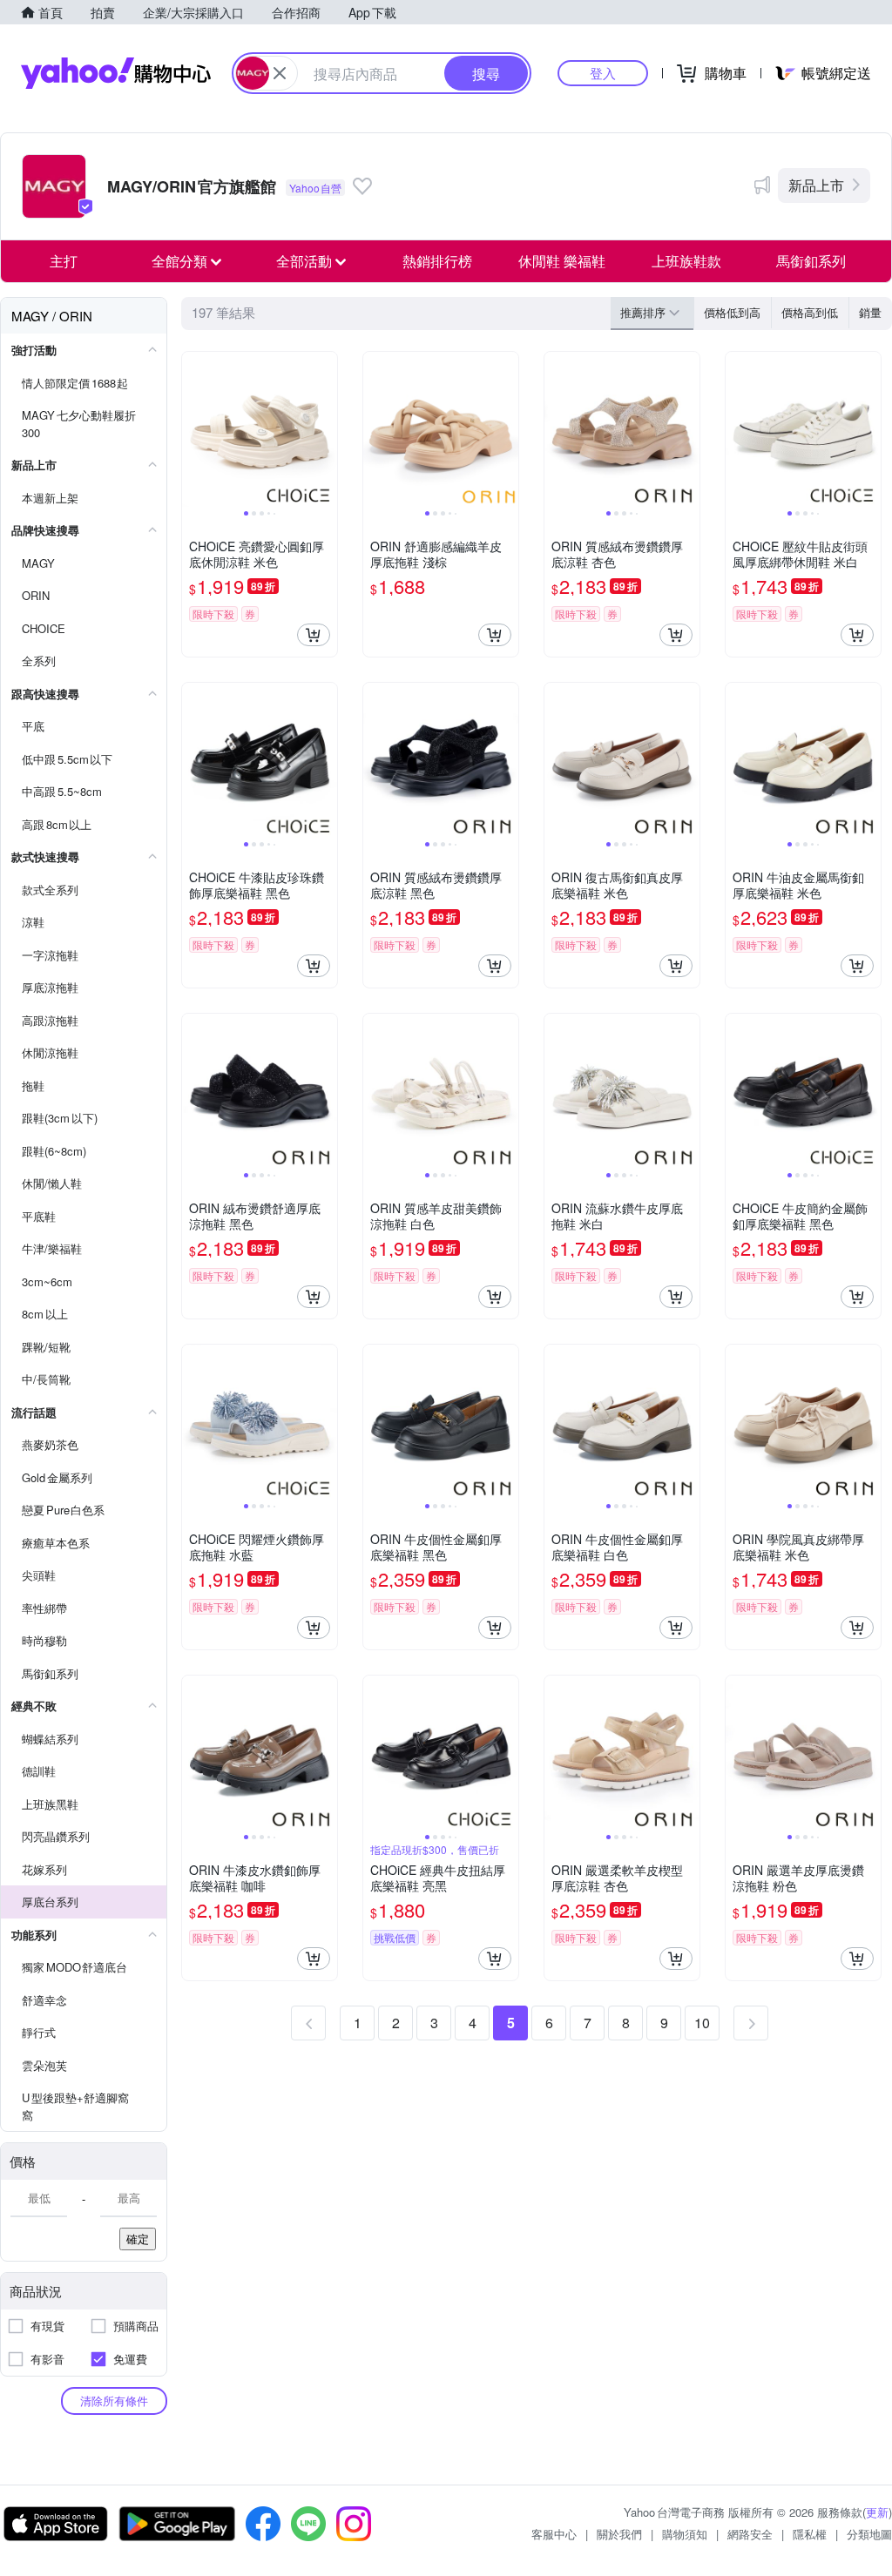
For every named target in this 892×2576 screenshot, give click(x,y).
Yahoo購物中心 (116, 73)
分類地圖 (869, 2534)
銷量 (870, 312)
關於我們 (619, 2534)
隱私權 (810, 2534)
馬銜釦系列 (811, 261)
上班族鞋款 (686, 261)
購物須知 (685, 2534)
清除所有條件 (114, 2401)
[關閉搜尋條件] (280, 73)
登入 (603, 73)
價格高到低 (810, 312)
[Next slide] (326, 429)
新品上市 (816, 185)
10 (702, 2023)
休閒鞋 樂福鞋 (562, 261)
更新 (877, 2512)
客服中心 (554, 2534)
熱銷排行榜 (437, 261)
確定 (138, 2239)
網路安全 (750, 2534)
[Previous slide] (193, 429)
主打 (64, 261)
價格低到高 (732, 312)
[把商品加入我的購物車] (314, 635)
